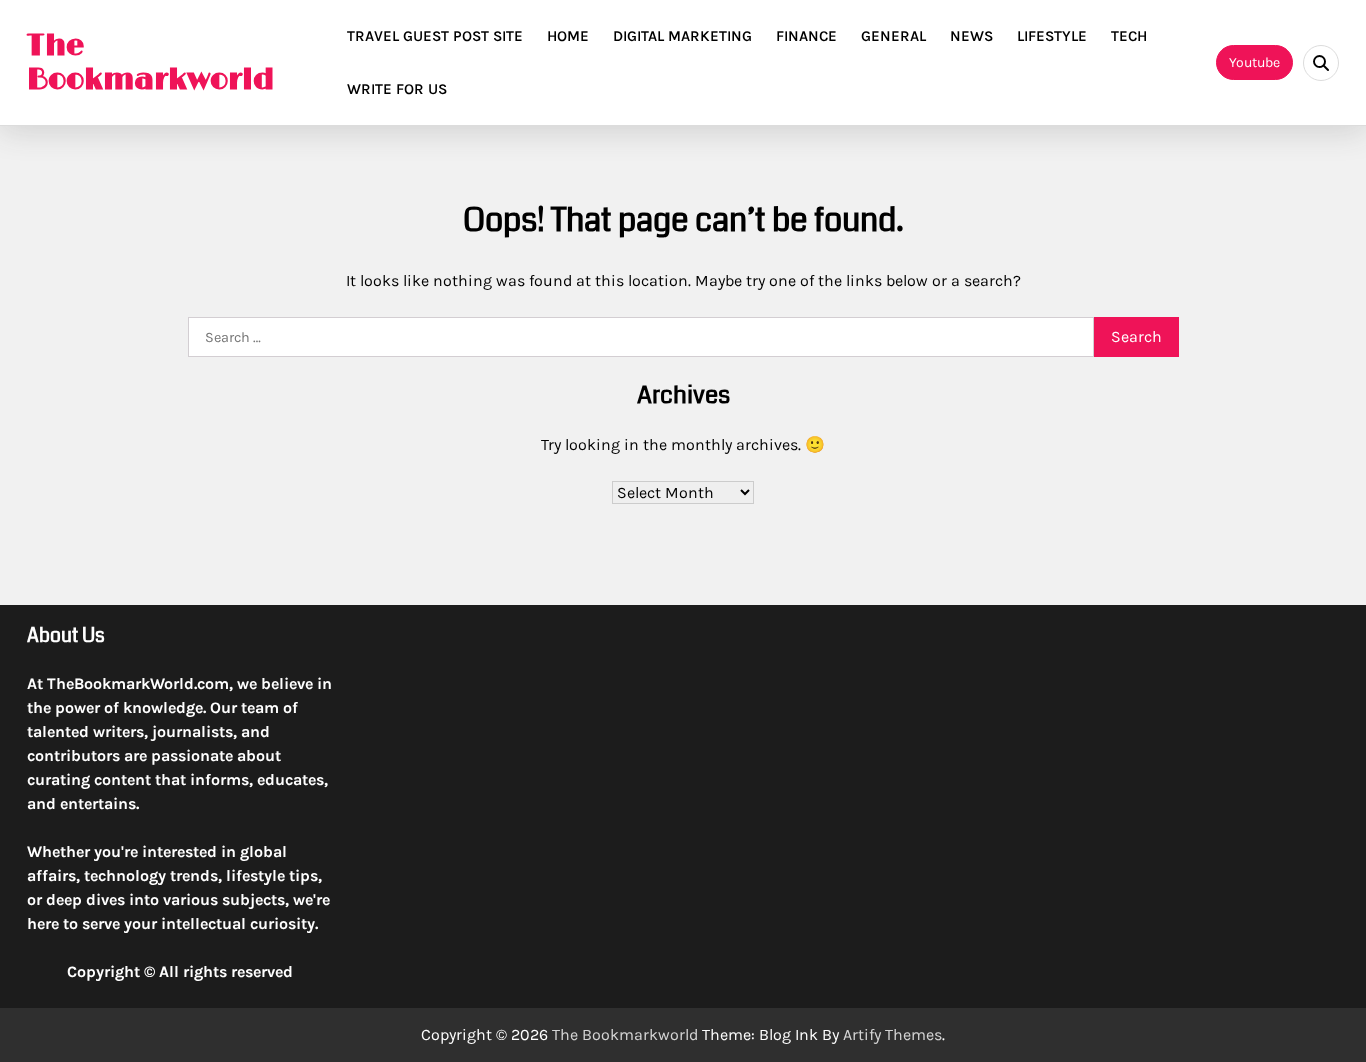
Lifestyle (1052, 36)
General (893, 36)
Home (568, 36)
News (971, 36)
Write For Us (397, 89)
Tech (1129, 36)
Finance (806, 36)
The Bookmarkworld (150, 62)
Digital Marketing (682, 36)
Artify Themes (892, 1034)
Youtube (1254, 62)
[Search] (1321, 63)
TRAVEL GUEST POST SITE (435, 36)
